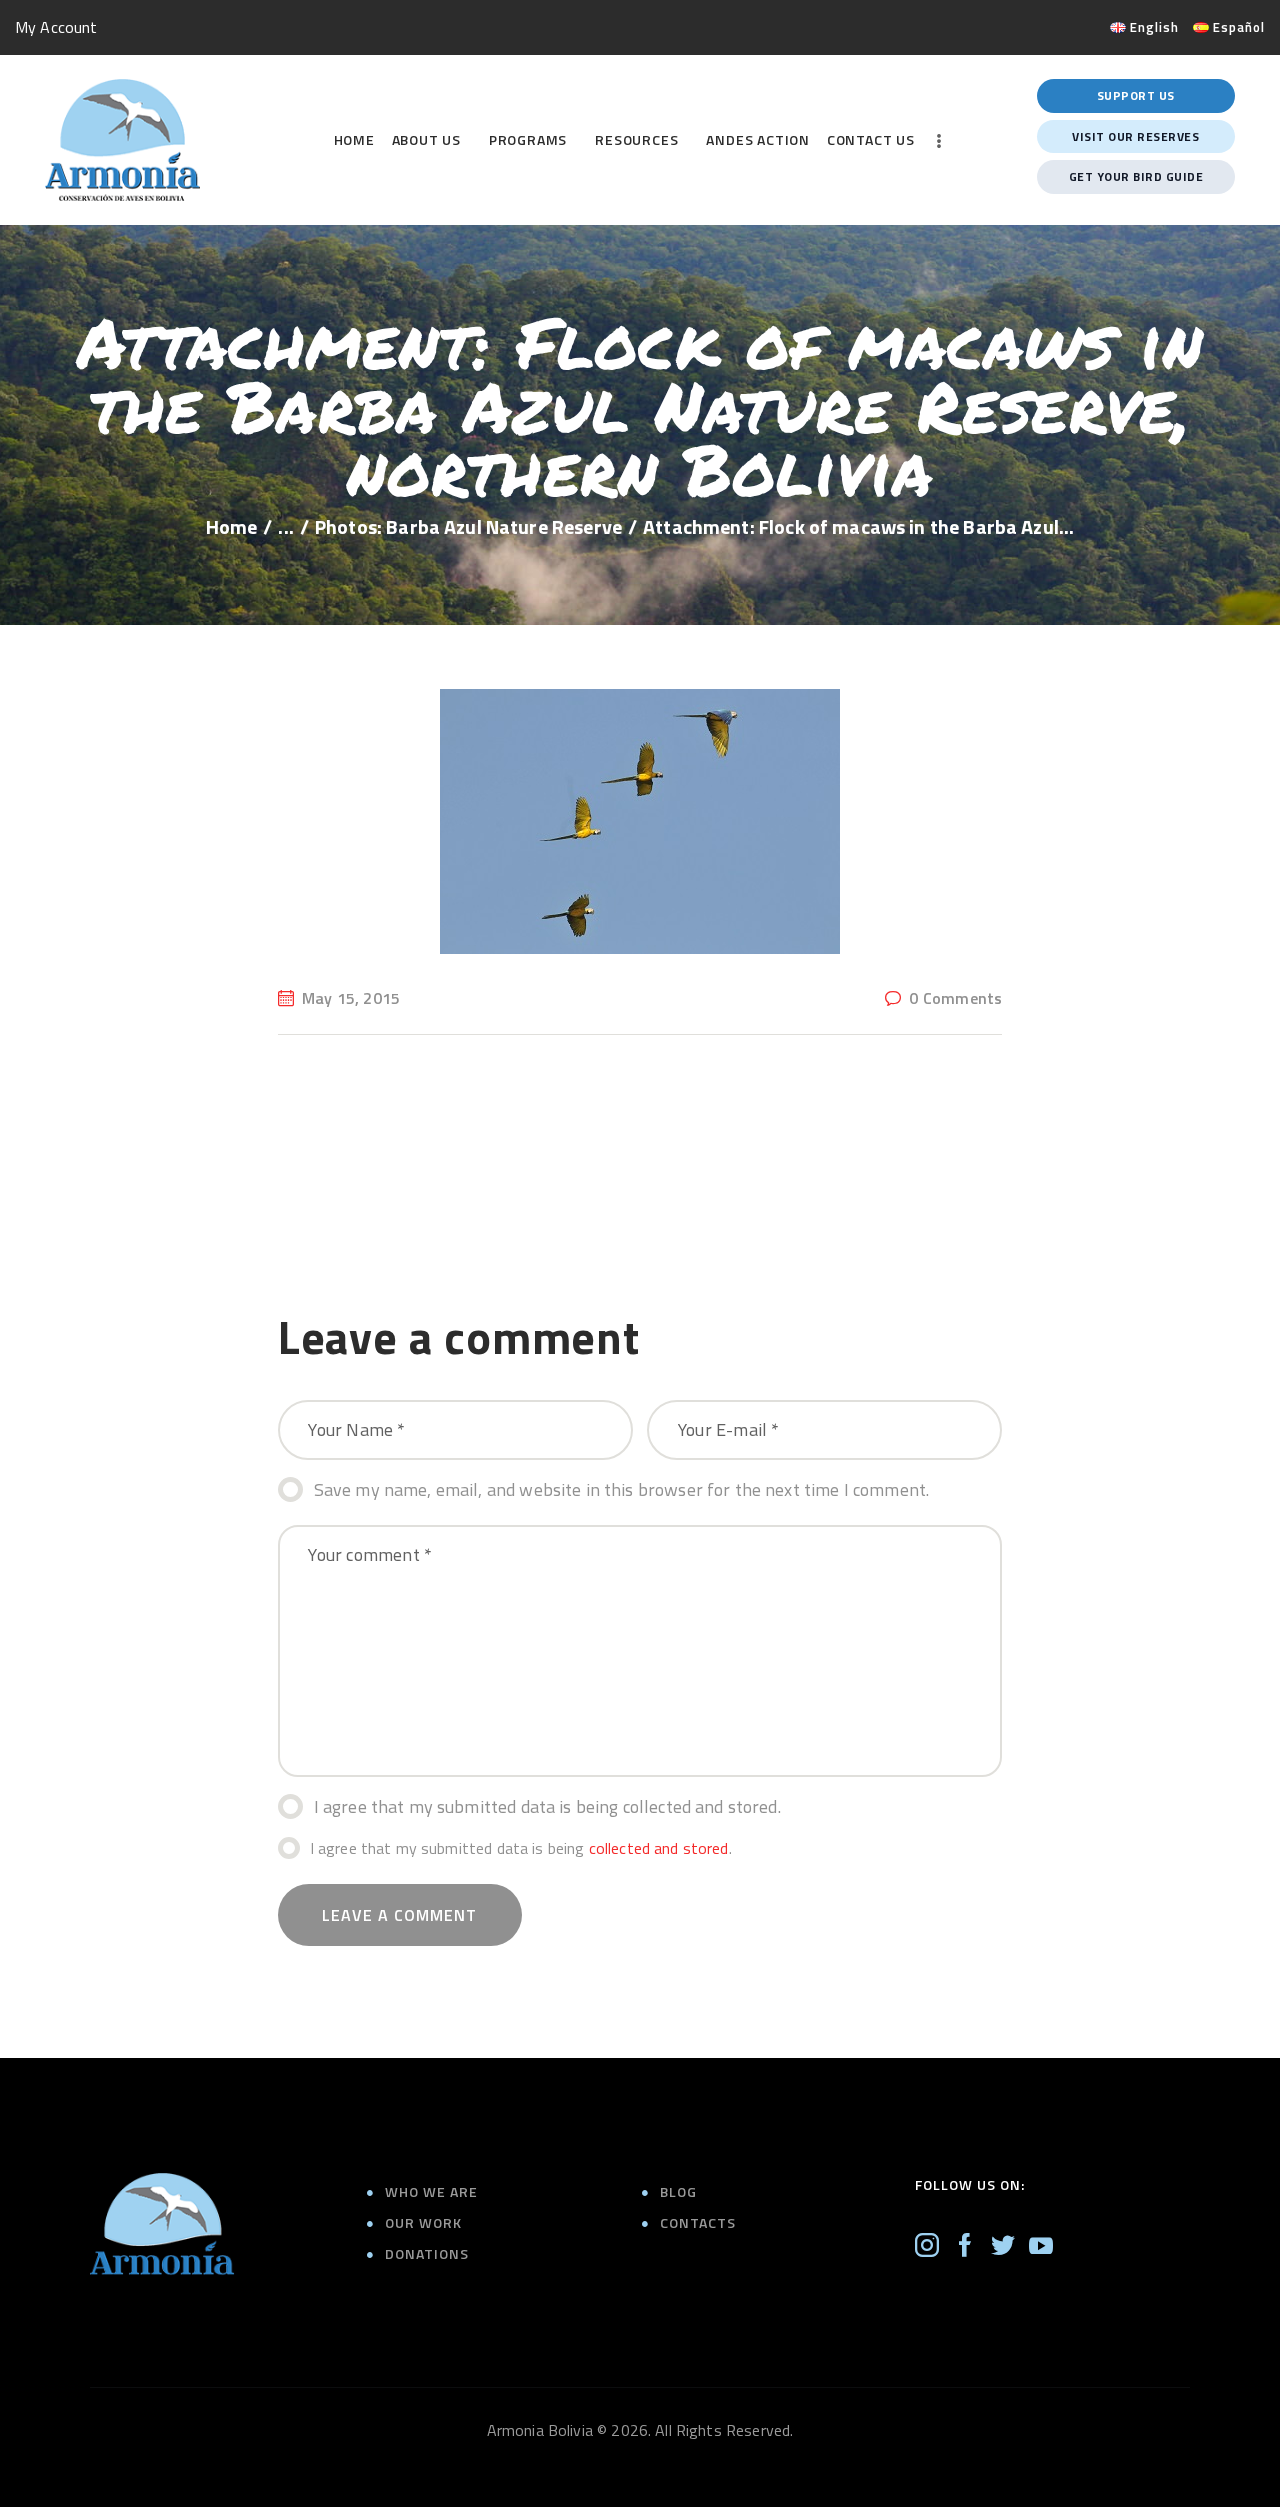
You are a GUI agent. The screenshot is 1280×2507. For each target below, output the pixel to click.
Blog (678, 2191)
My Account (56, 27)
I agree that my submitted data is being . (521, 1848)
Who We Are (431, 2191)
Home (232, 527)
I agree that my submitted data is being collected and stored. (547, 1806)
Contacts (698, 2222)
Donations (427, 2253)
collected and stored (659, 1848)
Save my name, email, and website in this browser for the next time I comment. (622, 1489)
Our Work (423, 2222)
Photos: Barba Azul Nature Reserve (468, 527)
